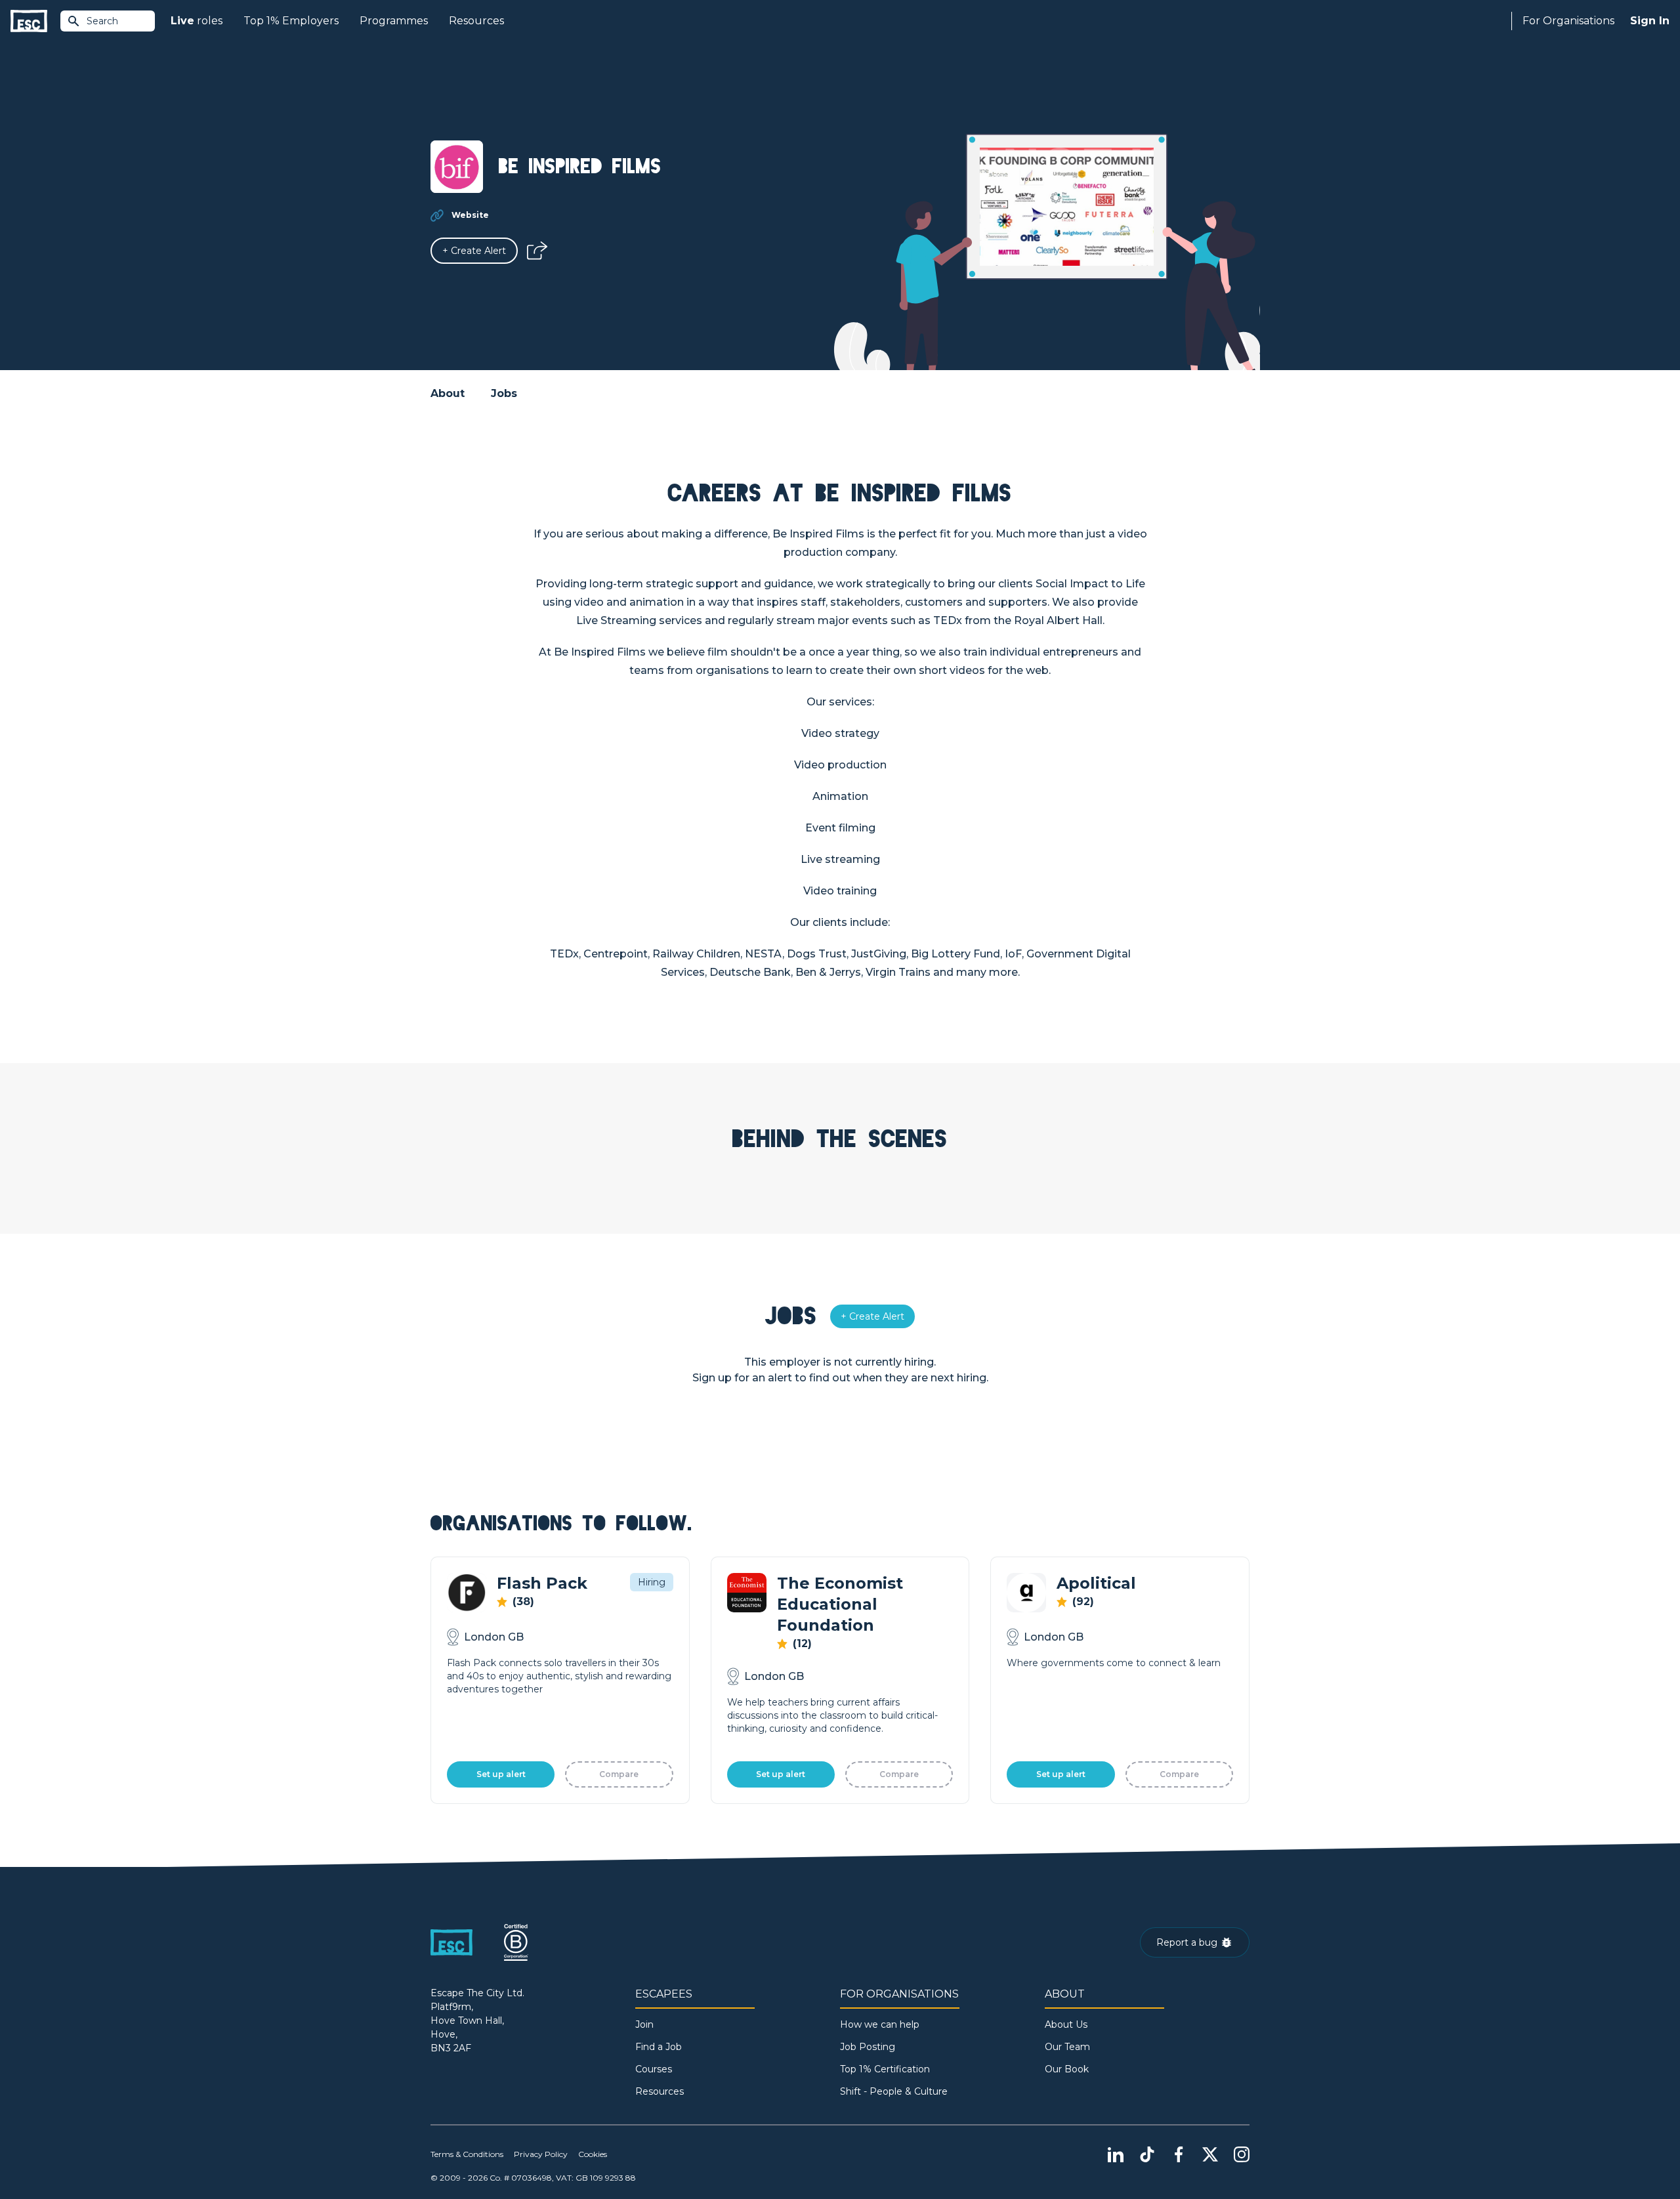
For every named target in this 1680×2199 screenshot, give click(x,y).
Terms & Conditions (467, 2154)
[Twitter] (1210, 2154)
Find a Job (659, 2047)
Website (470, 215)
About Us (1066, 2024)
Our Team (1067, 2047)
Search (102, 21)
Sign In (1650, 21)
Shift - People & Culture (894, 2091)
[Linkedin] (1116, 2154)
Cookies (593, 2154)
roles (197, 21)
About (448, 393)
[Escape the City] (29, 21)
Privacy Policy (541, 2154)
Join (644, 2024)
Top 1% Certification (885, 2069)
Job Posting (868, 2047)
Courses (654, 2069)
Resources (476, 21)
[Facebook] (1179, 2154)
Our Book (1067, 2069)
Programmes (394, 21)
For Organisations (1568, 21)
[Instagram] (1242, 2154)
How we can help (880, 2024)
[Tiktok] (1147, 2154)
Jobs (504, 393)
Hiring (652, 1582)
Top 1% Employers (291, 21)
